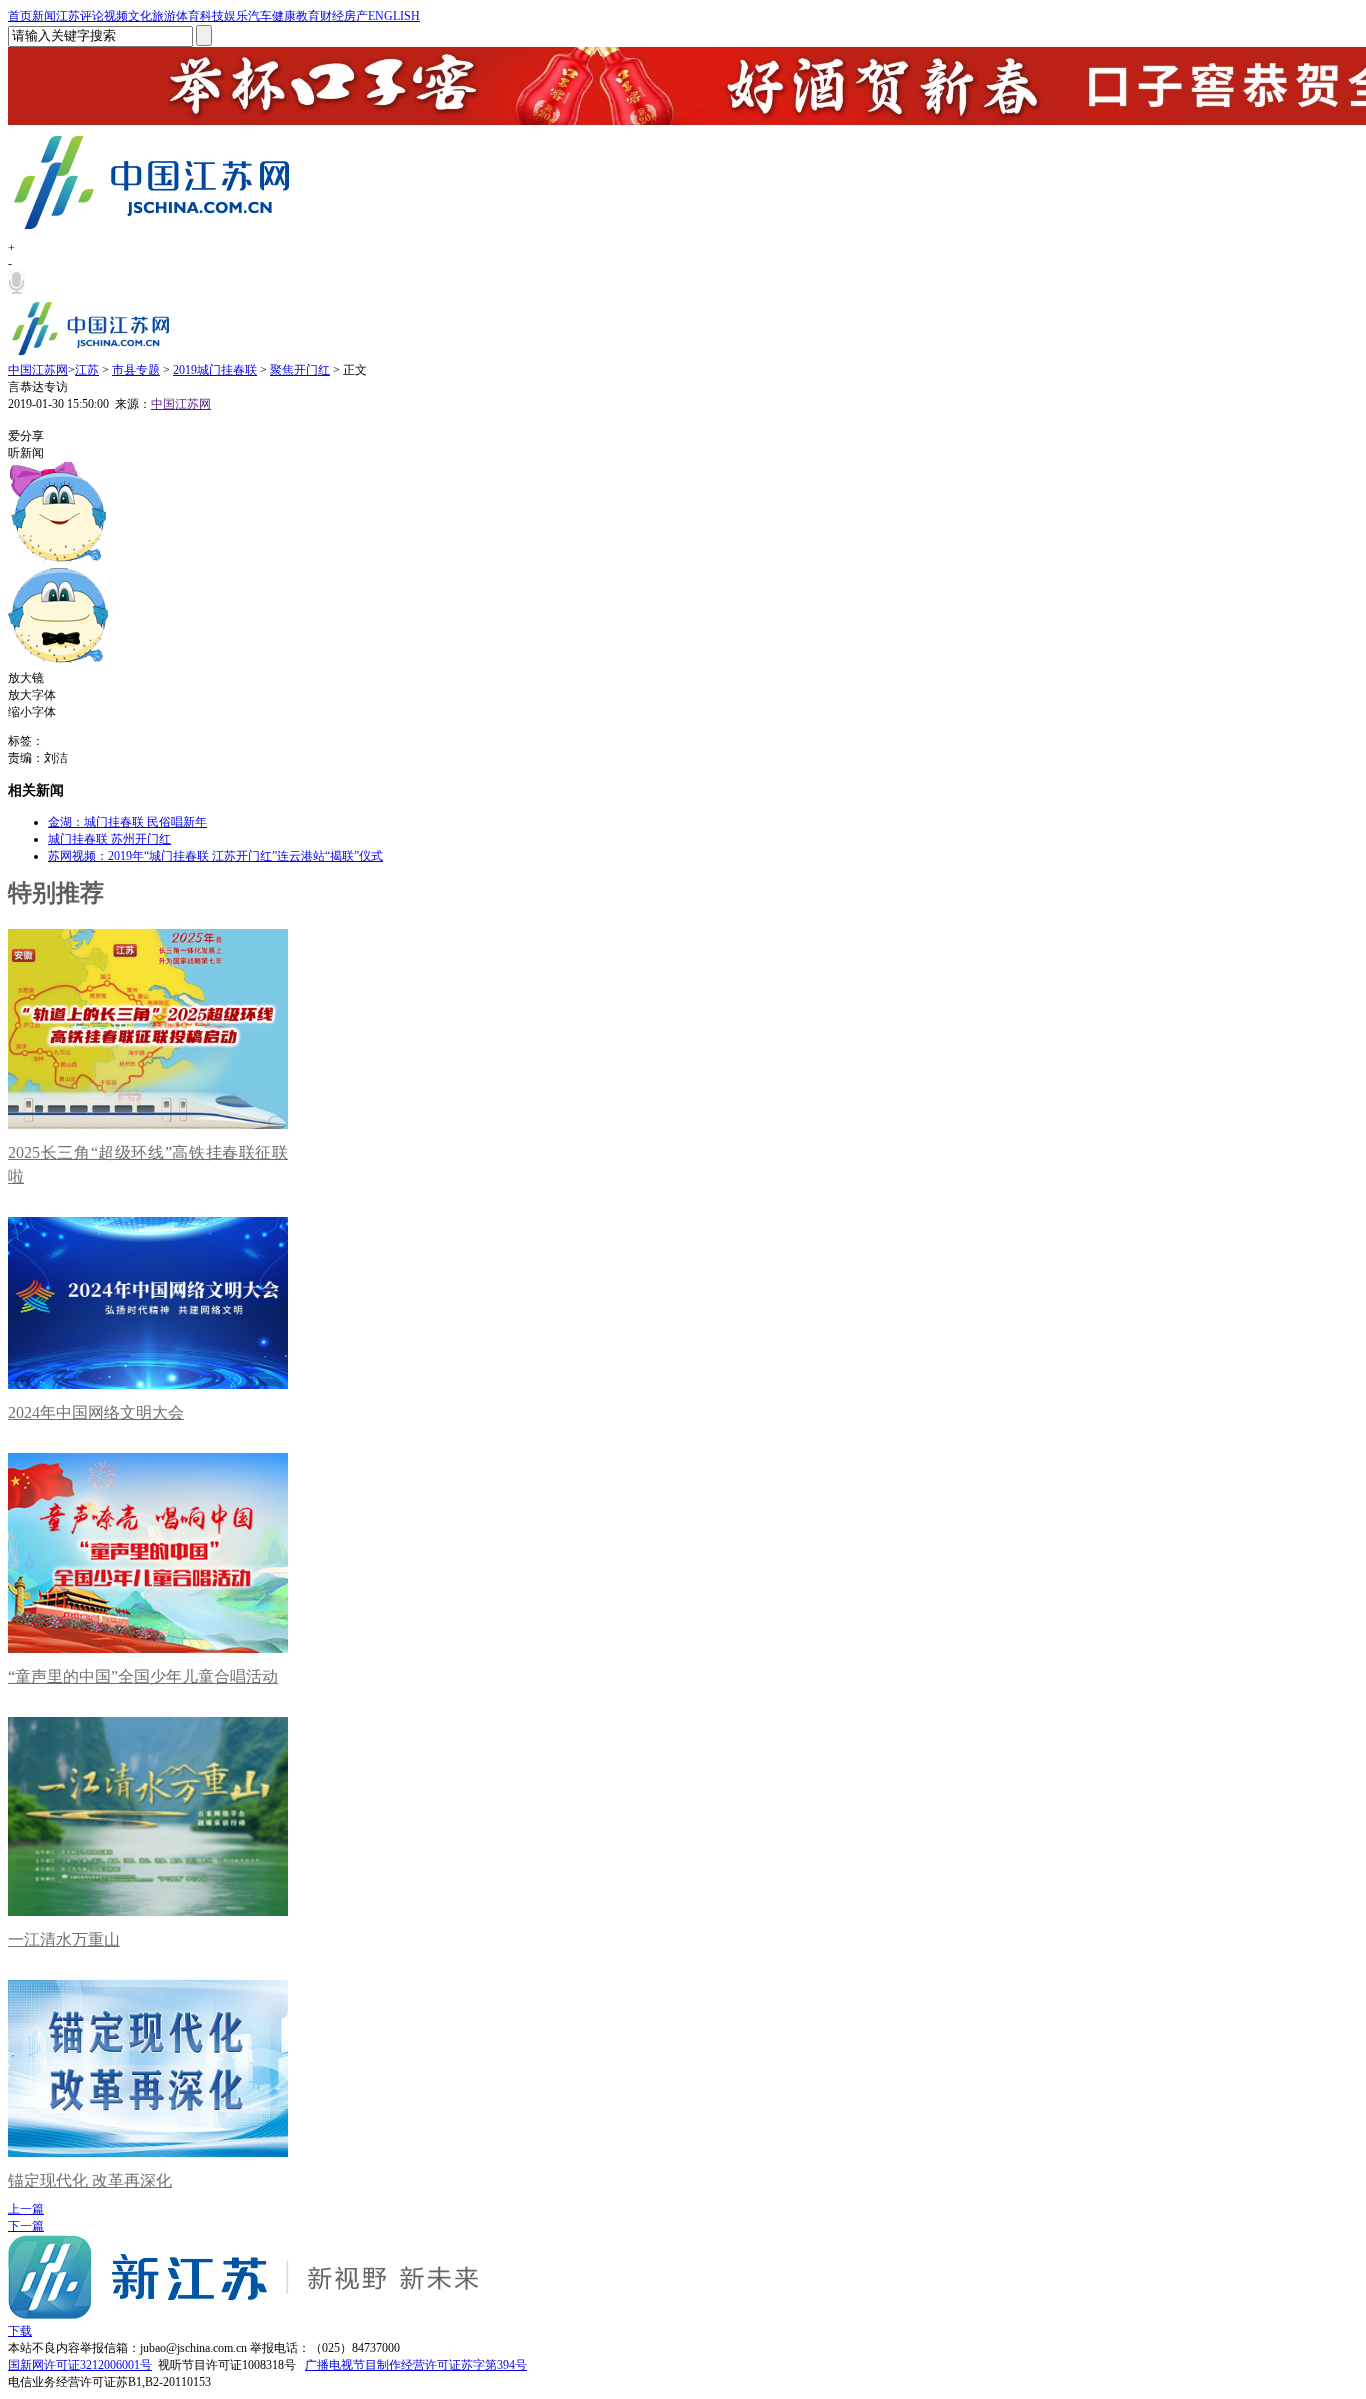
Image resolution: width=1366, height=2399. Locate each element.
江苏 (68, 16)
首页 (20, 16)
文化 (140, 16)
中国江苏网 (38, 370)
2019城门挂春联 (215, 370)
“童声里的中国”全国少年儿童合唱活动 (143, 1676)
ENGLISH (394, 16)
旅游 (164, 16)
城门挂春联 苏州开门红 (109, 839)
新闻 (44, 16)
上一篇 (26, 2209)
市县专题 (136, 370)
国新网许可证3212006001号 (80, 2365)
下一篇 (26, 2226)
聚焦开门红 (300, 370)
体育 (188, 16)
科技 (212, 16)
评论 (92, 16)
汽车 (260, 16)
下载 (20, 2331)
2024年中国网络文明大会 (96, 1412)
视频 (116, 16)
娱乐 (236, 16)
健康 (284, 16)
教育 (308, 16)
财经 (332, 16)
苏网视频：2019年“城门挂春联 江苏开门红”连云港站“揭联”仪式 (215, 856)
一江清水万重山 (64, 1939)
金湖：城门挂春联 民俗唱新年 (127, 822)
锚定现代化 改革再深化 (90, 2180)
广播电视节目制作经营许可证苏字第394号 (416, 2365)
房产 (356, 16)
